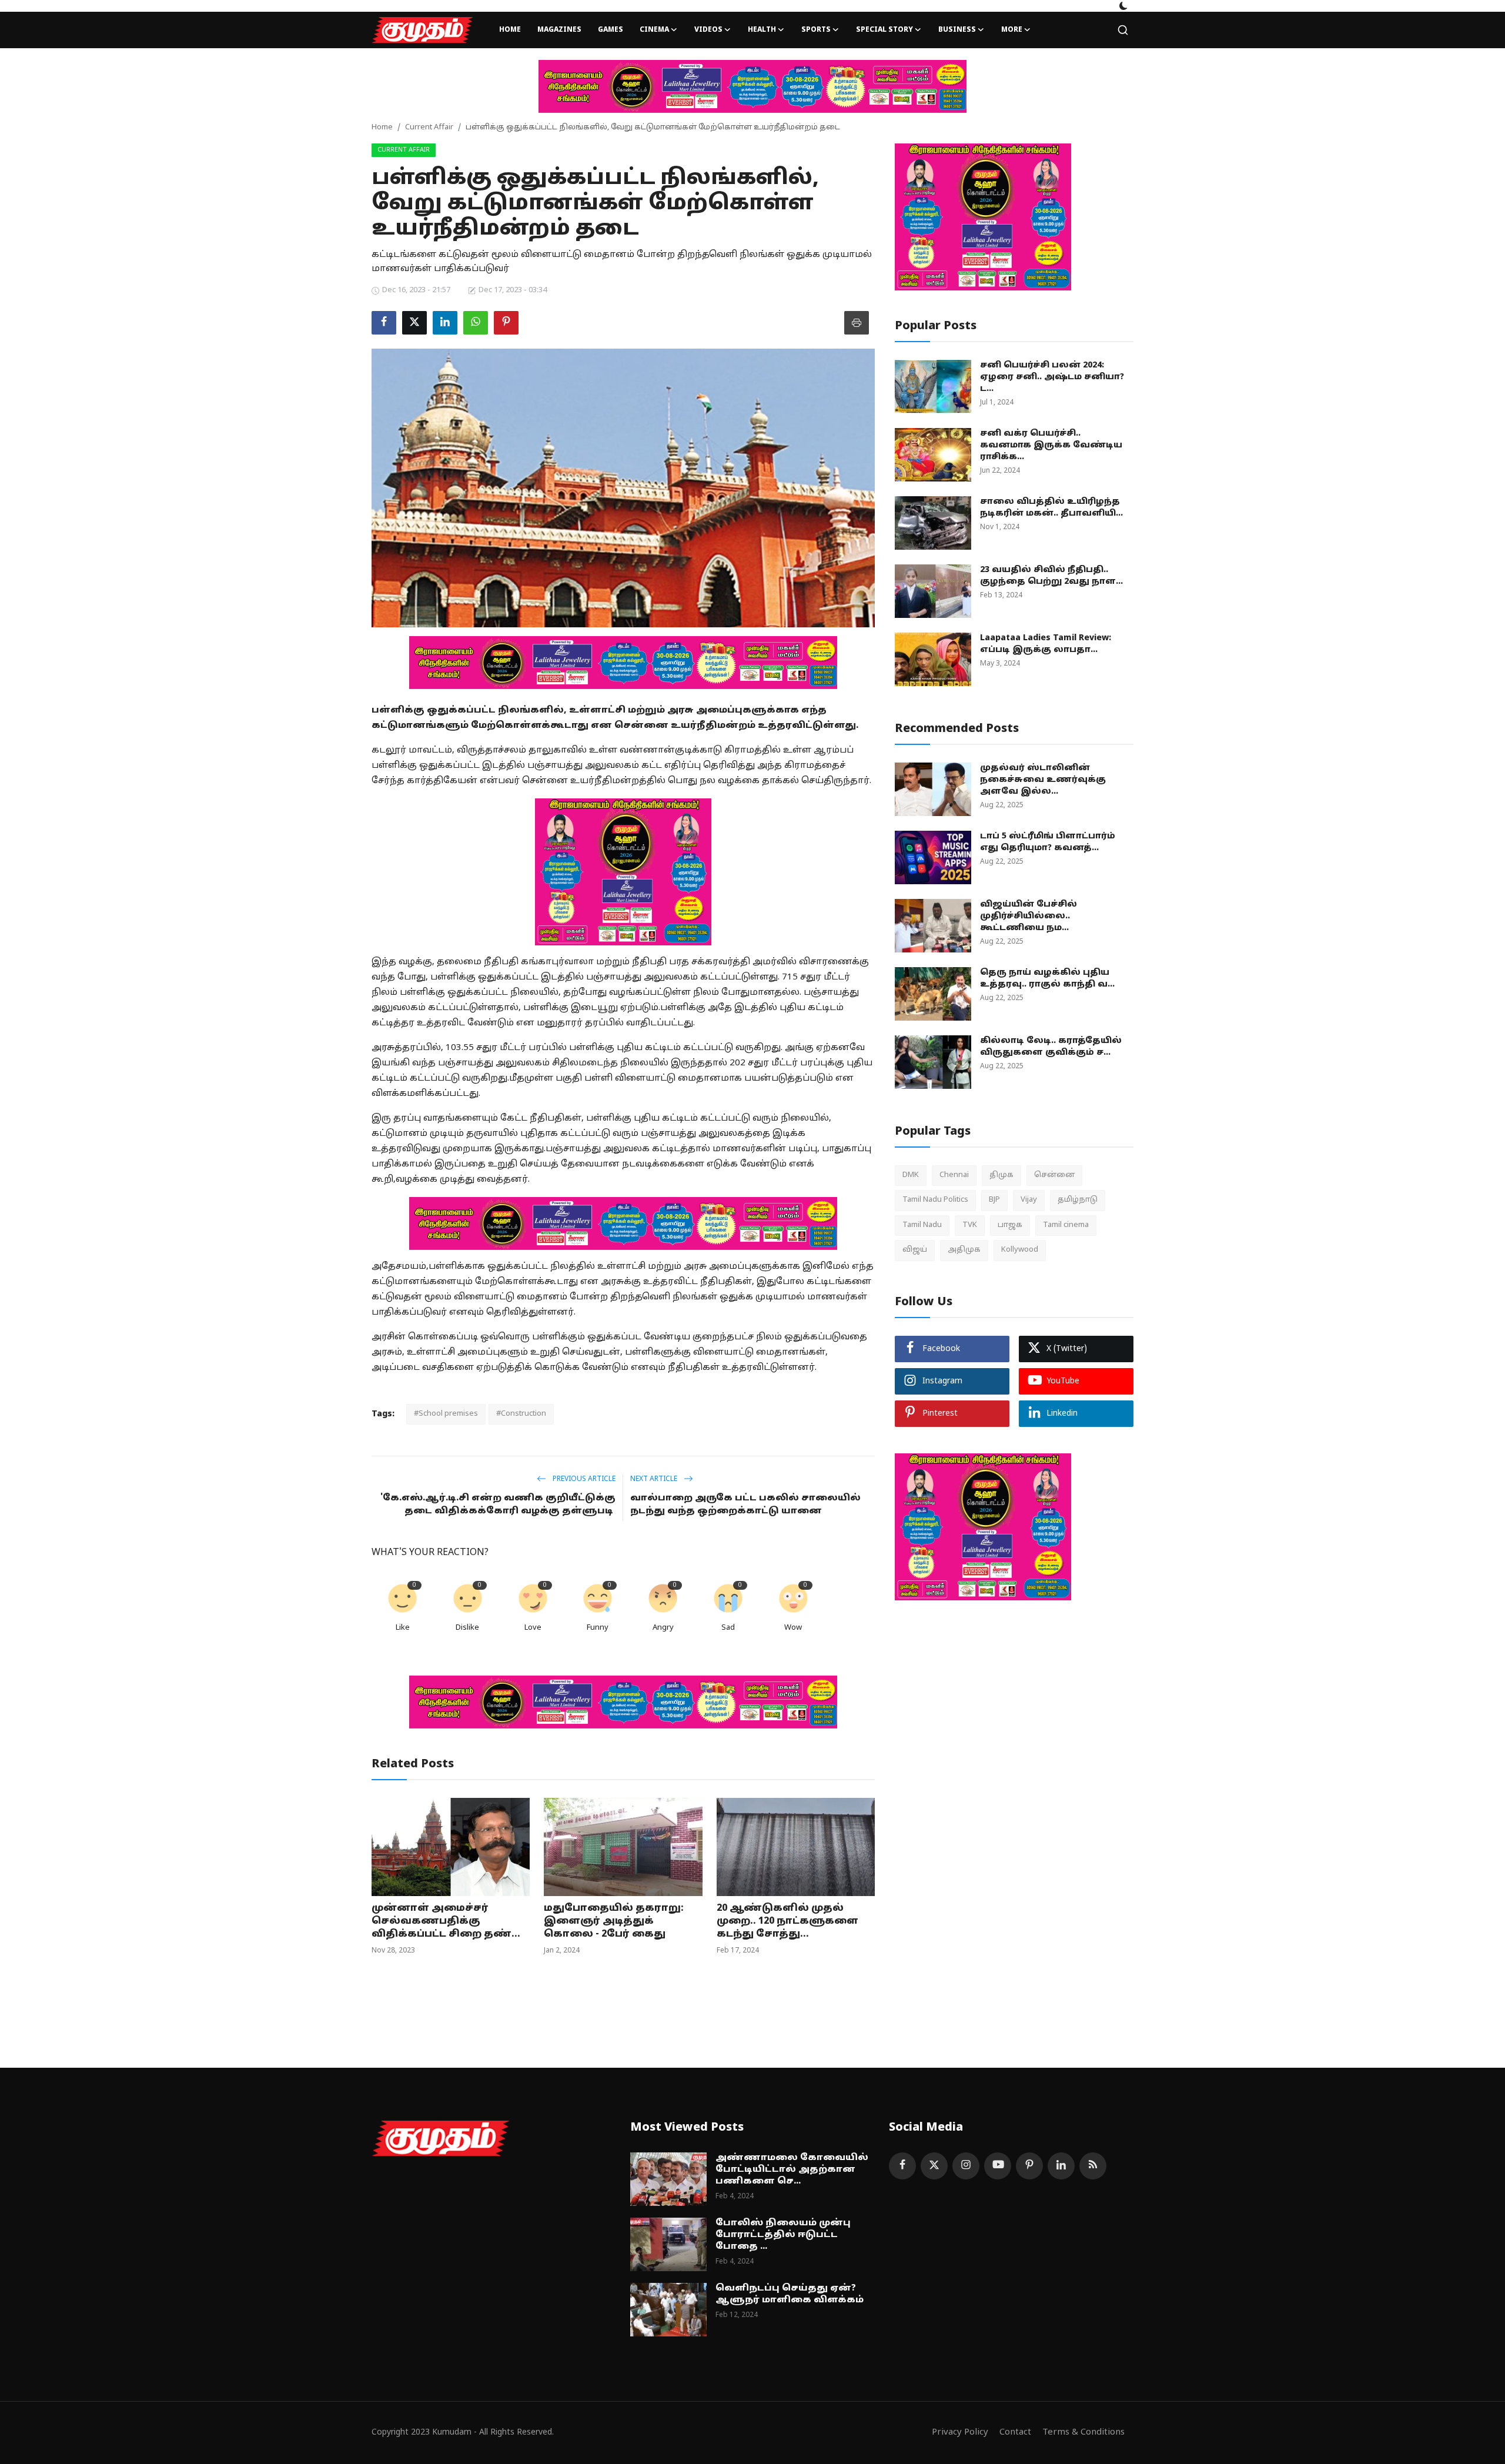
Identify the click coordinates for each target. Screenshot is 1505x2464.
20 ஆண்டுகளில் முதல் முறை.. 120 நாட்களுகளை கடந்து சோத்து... (787, 1921)
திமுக (1001, 1175)
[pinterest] (1029, 2166)
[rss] (1093, 2166)
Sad (728, 1628)
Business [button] (957, 30)
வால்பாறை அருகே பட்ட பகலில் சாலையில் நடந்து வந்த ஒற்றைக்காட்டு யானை (745, 1505)
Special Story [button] (884, 30)
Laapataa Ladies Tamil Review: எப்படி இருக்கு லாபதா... (1046, 644)
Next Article (655, 1479)
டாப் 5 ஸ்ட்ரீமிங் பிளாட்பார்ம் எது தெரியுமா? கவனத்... (1048, 842)
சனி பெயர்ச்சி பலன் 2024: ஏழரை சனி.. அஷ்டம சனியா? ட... (1052, 377)
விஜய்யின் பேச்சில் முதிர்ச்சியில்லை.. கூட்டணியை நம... (1029, 916)
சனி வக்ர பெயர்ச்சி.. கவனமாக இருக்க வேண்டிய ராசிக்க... (1051, 445)
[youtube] (998, 2166)
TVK (970, 1225)
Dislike (467, 1628)
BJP (994, 1200)
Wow (793, 1628)
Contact (1015, 2433)
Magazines (559, 30)
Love (533, 1628)
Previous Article (583, 1479)
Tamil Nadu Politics (935, 1200)
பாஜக (1010, 1225)
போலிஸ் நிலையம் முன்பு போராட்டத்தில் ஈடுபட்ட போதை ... (783, 2235)
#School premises (446, 1414)
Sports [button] (816, 30)
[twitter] (934, 2166)
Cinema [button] (654, 30)
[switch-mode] (1123, 6)
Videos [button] (708, 30)
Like (403, 1628)
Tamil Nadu (922, 1225)
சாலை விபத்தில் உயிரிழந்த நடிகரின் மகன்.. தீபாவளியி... (1051, 508)
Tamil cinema (1066, 1225)
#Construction (521, 1414)
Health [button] (762, 30)
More (1012, 30)
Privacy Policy (960, 2433)
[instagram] (966, 2166)
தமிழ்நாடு (1078, 1200)
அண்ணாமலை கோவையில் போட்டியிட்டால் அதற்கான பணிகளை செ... (792, 2170)
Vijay (1029, 1200)
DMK (911, 1175)
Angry (663, 1628)
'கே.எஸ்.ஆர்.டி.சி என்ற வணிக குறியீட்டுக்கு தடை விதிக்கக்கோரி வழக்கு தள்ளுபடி (498, 1505)
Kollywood (1020, 1250)
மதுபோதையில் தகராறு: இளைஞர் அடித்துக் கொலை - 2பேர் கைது (614, 1921)
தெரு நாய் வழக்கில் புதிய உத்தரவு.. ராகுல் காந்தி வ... (1047, 979)
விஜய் (915, 1250)
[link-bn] (752, 86)
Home (510, 30)
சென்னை (1054, 1175)
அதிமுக (964, 1250)
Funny (598, 1628)
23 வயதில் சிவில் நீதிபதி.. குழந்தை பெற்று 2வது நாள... (1051, 576)
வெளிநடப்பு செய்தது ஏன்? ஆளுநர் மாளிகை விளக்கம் (790, 2294)
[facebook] (902, 2166)
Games (611, 30)
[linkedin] (1061, 2166)
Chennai (954, 1175)
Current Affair (429, 128)
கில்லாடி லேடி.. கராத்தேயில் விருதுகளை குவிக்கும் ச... (1051, 1047)
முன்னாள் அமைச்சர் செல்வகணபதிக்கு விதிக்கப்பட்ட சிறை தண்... (446, 1921)
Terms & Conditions (1083, 2433)
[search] (1123, 30)
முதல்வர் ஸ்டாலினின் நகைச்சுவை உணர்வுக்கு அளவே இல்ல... (1043, 780)
